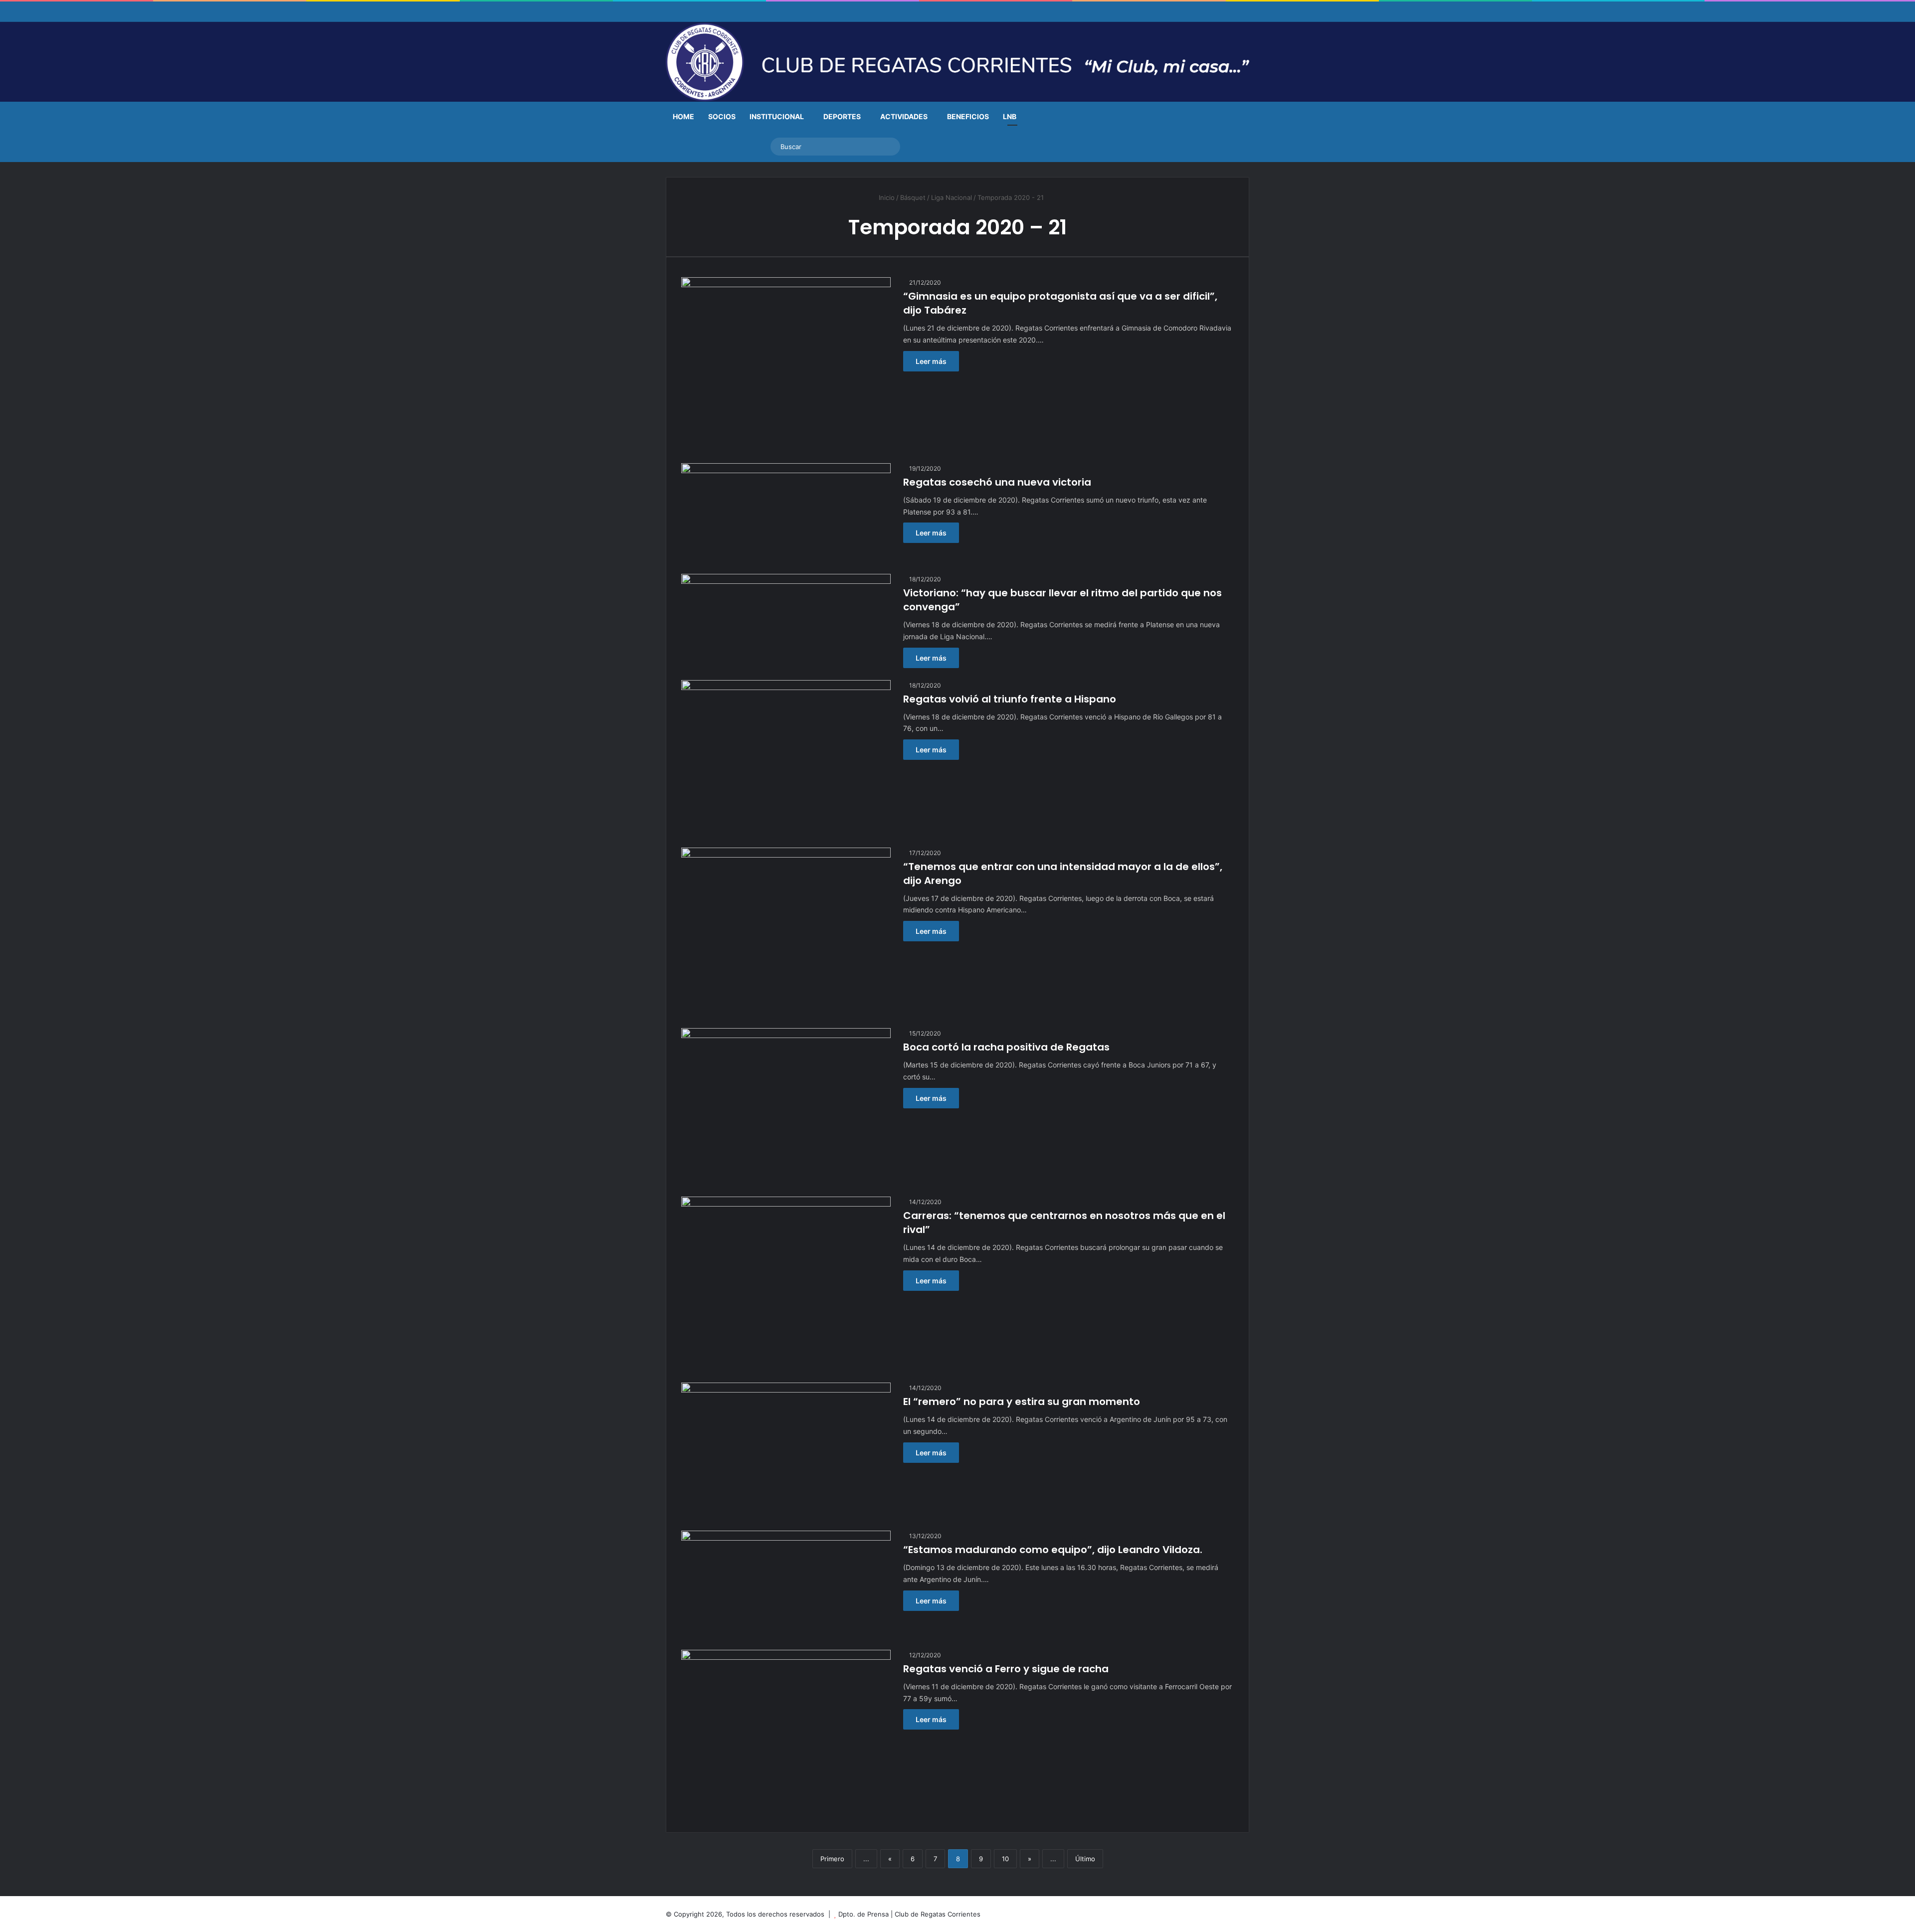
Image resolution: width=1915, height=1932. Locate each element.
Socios (722, 116)
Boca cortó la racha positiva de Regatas (1006, 1047)
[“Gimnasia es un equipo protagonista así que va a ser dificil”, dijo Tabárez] (786, 364)
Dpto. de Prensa (863, 1914)
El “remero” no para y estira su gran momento (1022, 1402)
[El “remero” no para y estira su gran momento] (786, 1451)
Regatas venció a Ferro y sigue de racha (1006, 1669)
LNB (1010, 116)
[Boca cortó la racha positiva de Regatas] (786, 1106)
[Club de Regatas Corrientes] (957, 62)
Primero (832, 1859)
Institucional (777, 116)
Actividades (904, 116)
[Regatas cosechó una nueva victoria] (786, 513)
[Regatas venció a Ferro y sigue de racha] (786, 1734)
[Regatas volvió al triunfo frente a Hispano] (786, 758)
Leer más (931, 361)
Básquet (913, 197)
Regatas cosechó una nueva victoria (997, 482)
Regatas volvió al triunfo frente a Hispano (1010, 699)
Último (1085, 1859)
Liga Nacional (952, 197)
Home (683, 116)
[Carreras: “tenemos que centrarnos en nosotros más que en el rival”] (786, 1284)
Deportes (842, 116)
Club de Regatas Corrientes (938, 1914)
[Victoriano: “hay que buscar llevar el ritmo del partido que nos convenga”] (786, 617)
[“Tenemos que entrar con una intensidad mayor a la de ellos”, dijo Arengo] (786, 932)
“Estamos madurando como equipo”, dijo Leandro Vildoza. (1053, 1550)
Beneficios (968, 116)
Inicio (886, 197)
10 (1005, 1859)
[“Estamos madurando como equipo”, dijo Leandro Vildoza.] (786, 1584)
